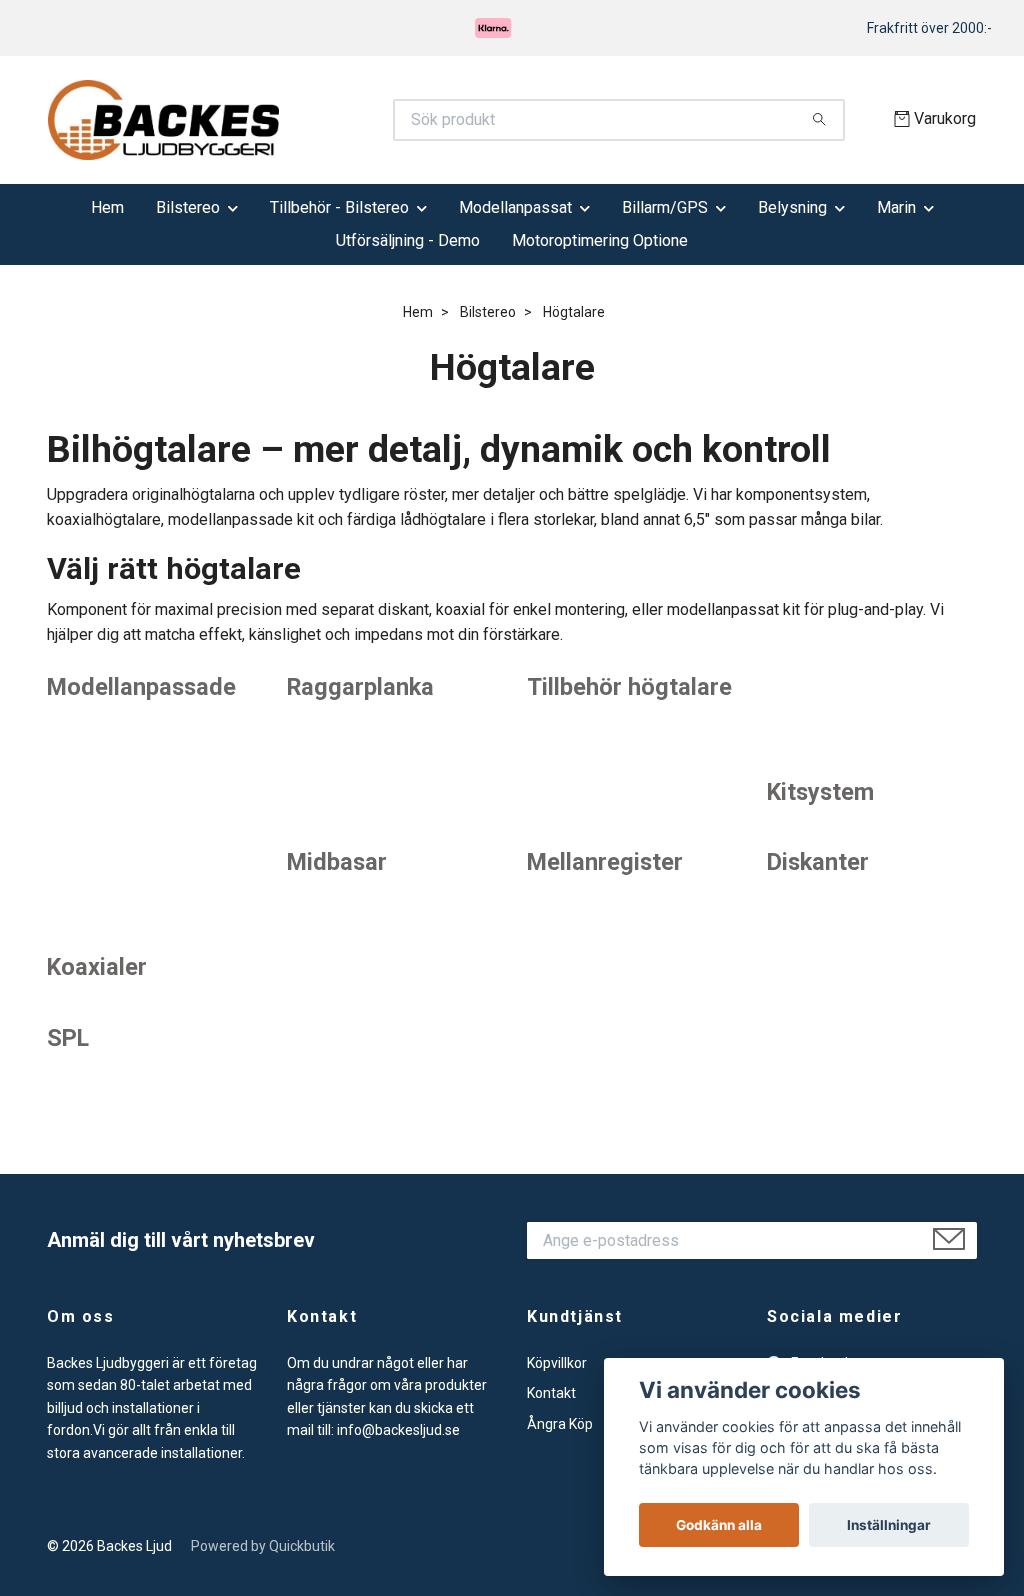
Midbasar (337, 862)
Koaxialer (97, 967)
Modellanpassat (515, 207)
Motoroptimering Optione (600, 240)
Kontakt (551, 1393)
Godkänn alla (719, 1525)
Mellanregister (605, 862)
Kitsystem (820, 792)
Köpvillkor (557, 1363)
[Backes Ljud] (280, 120)
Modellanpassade (141, 687)
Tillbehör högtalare (629, 687)
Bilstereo (188, 207)
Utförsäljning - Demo (408, 240)
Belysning (792, 207)
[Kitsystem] (872, 715)
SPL (68, 1038)
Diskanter (818, 862)
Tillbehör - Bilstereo (339, 207)
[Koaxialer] (152, 890)
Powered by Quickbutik (263, 1546)
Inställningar (889, 1525)
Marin (896, 207)
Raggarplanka (360, 687)
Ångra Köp (560, 1424)
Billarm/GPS (665, 207)
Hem (107, 207)
